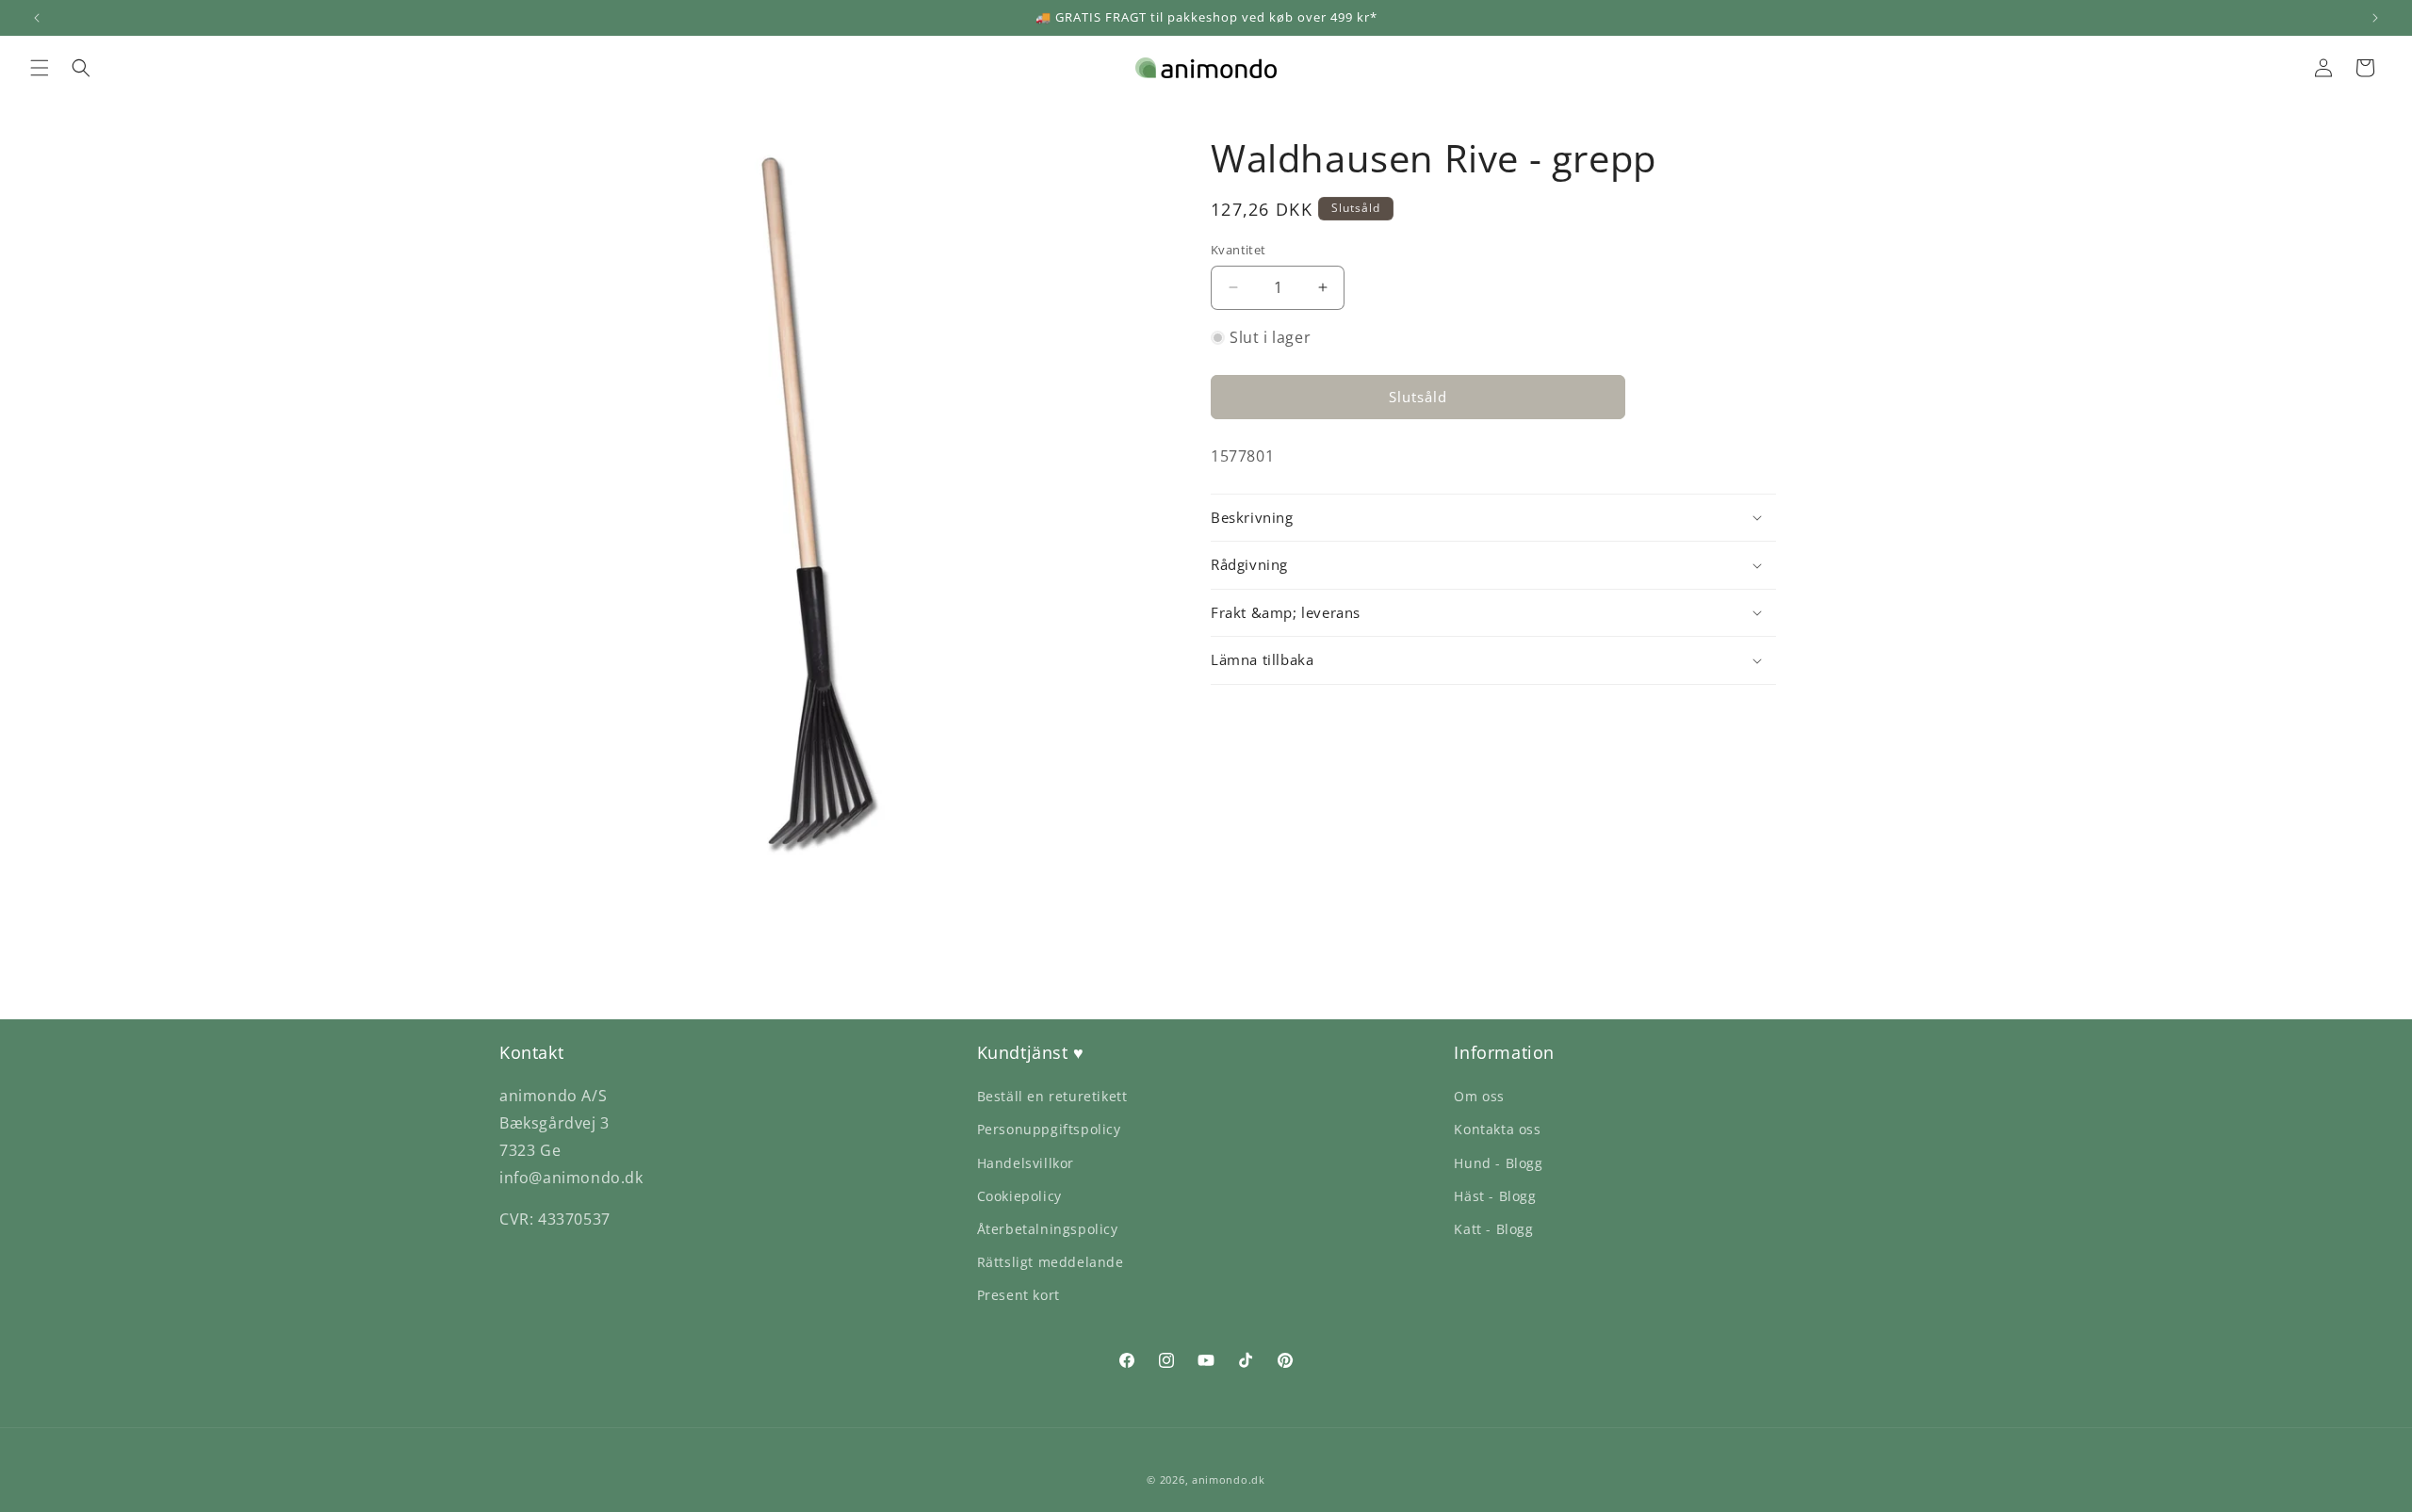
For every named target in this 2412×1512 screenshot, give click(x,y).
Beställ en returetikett (1052, 1096)
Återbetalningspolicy (1048, 1229)
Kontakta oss (1497, 1129)
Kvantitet (1239, 250)
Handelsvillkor (1026, 1163)
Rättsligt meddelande (1051, 1262)
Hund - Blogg (1498, 1163)
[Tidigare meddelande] (37, 18)
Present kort (1019, 1295)
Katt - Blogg (1493, 1229)
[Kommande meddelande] (2375, 18)
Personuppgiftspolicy (1049, 1129)
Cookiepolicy (1019, 1196)
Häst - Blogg (1495, 1196)
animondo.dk (1229, 1479)
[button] (40, 68)
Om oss (1479, 1096)
